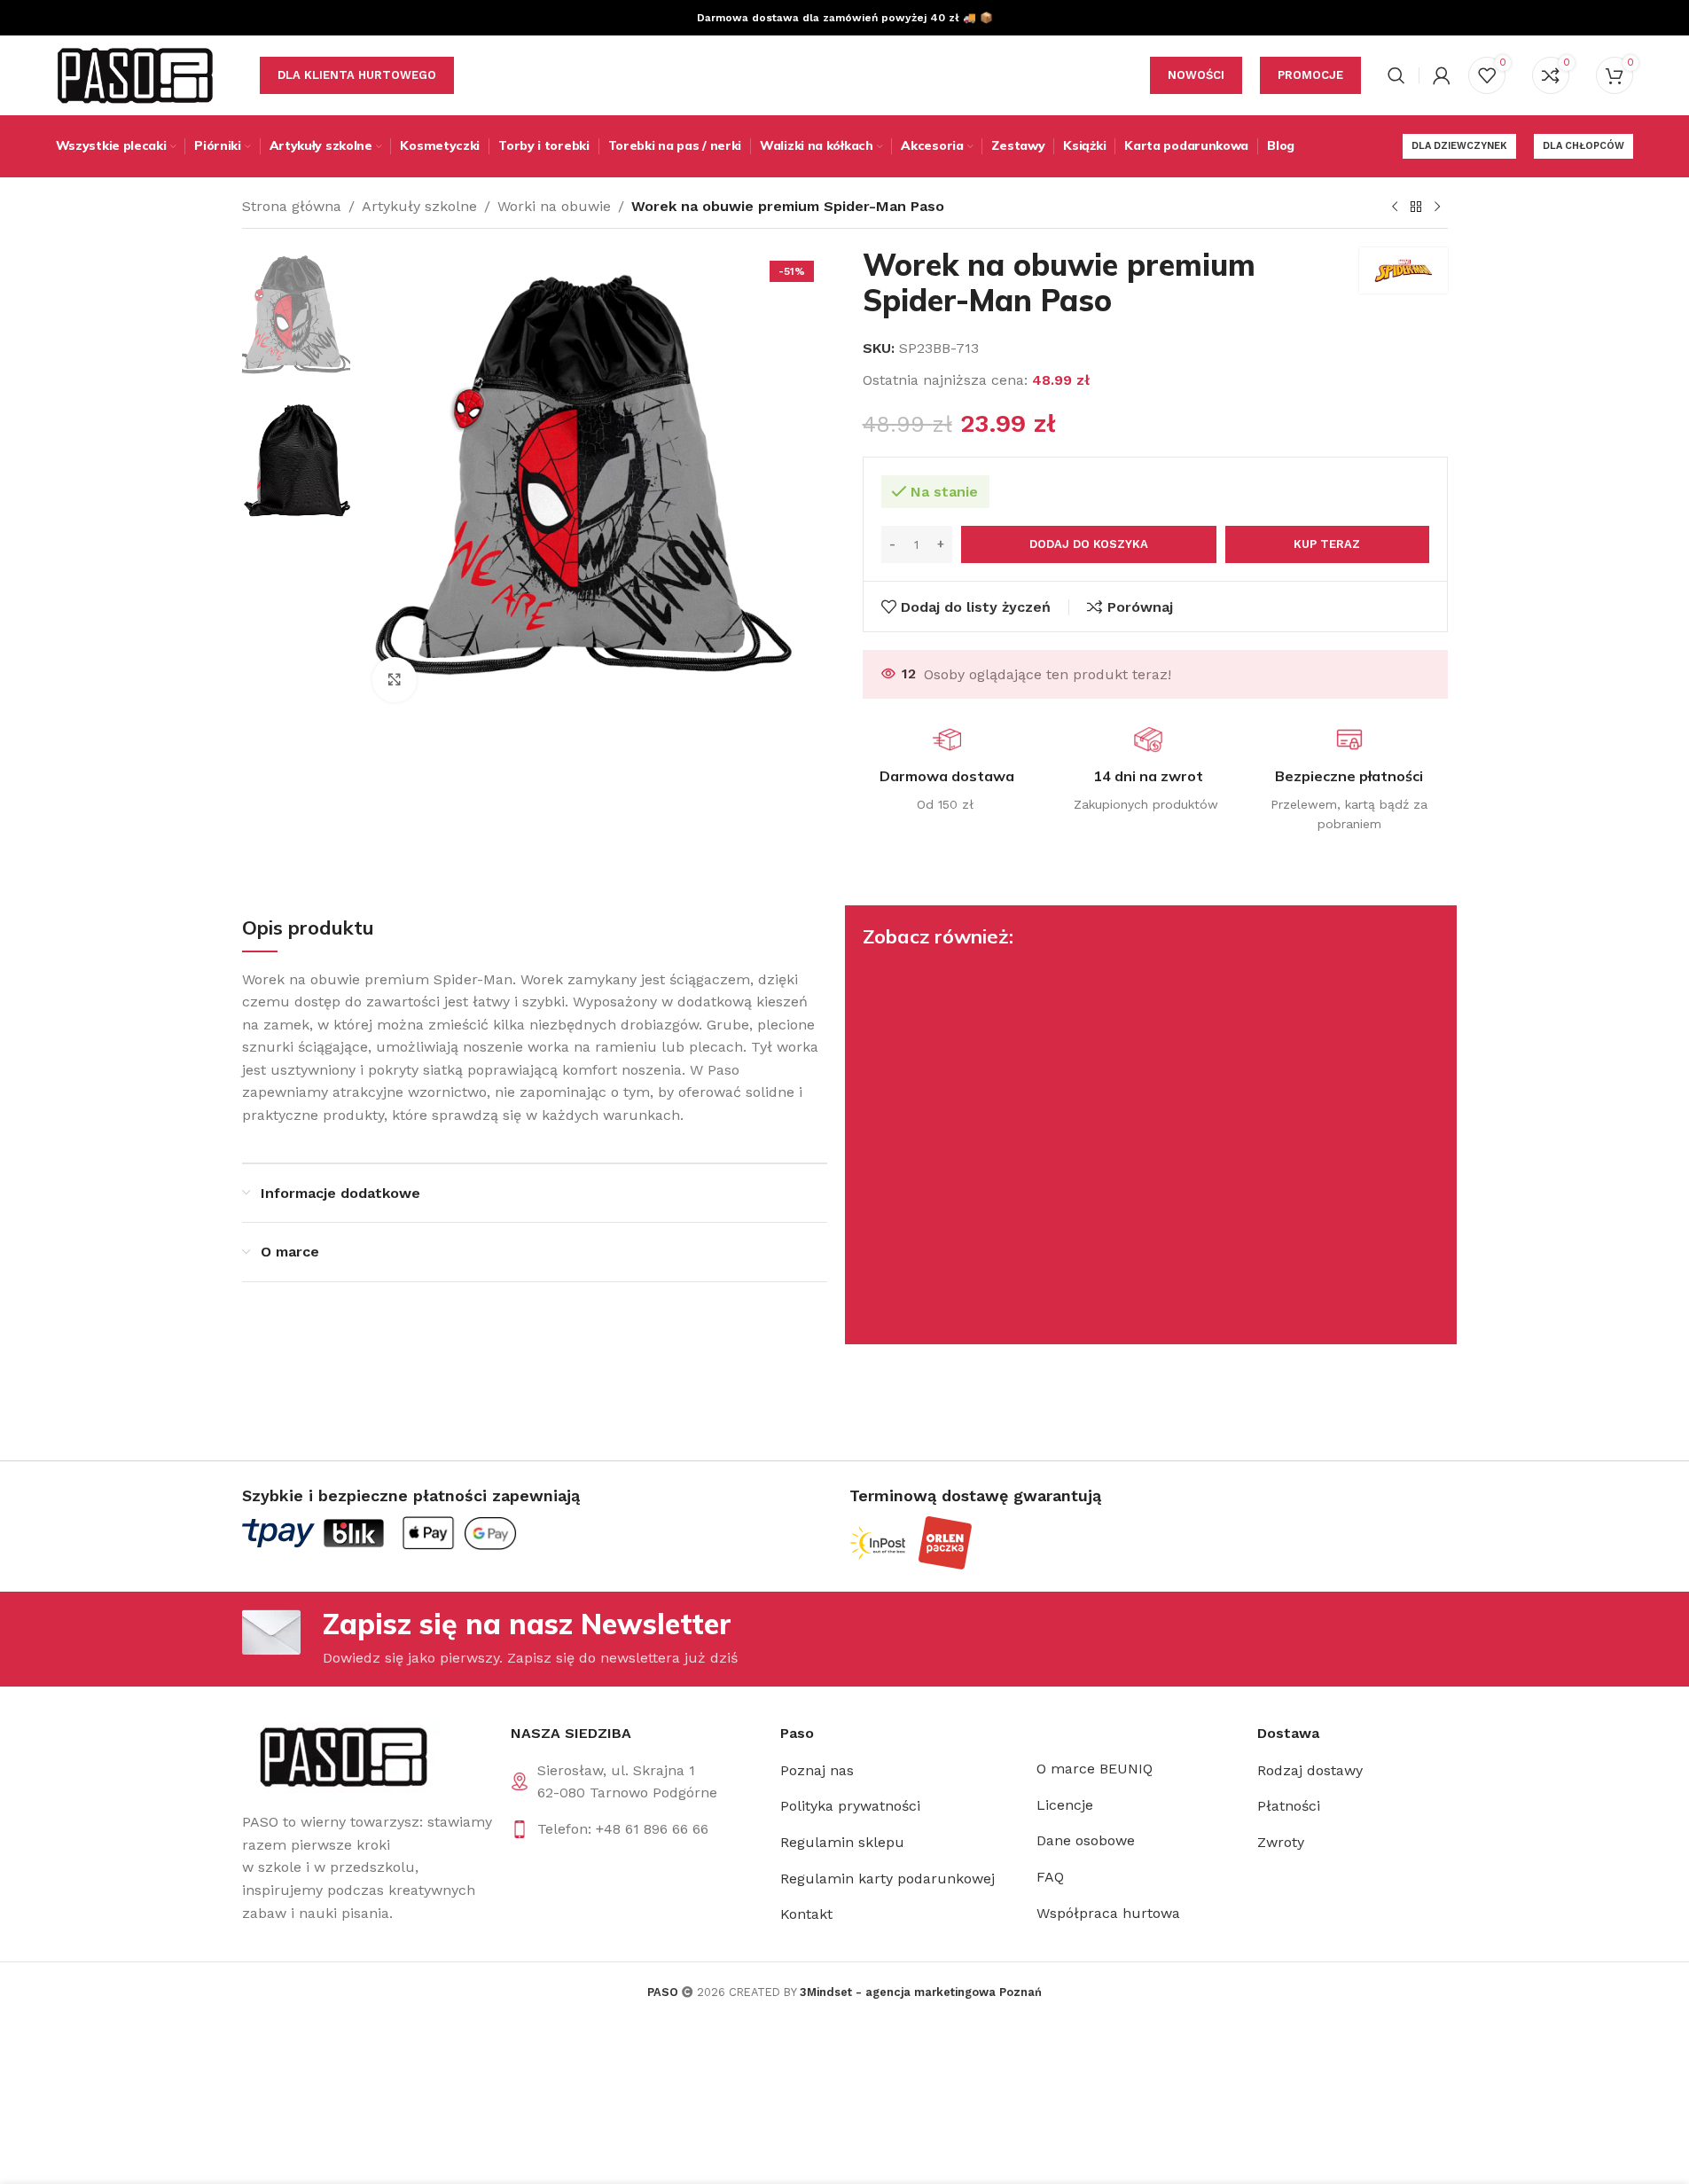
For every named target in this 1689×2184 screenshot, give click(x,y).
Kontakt (806, 1914)
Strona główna (292, 206)
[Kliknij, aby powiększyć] (395, 679)
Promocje (1310, 75)
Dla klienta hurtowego (357, 75)
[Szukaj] (1396, 75)
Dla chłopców (1583, 146)
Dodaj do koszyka (1089, 544)
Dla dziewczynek (1459, 146)
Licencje (1065, 1805)
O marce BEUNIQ (1095, 1769)
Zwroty (1281, 1842)
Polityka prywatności (850, 1806)
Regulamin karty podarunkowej (888, 1879)
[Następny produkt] (1437, 207)
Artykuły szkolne (419, 206)
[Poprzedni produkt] (1395, 207)
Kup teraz (1327, 544)
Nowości (1196, 75)
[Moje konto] (1442, 75)
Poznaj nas (817, 1770)
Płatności (1289, 1806)
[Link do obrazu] (342, 1756)
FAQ (1050, 1877)
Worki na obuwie (554, 206)
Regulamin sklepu (842, 1842)
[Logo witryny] (136, 74)
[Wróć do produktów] (1416, 207)
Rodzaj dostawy (1310, 1770)
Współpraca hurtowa (1108, 1913)
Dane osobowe (1086, 1840)
